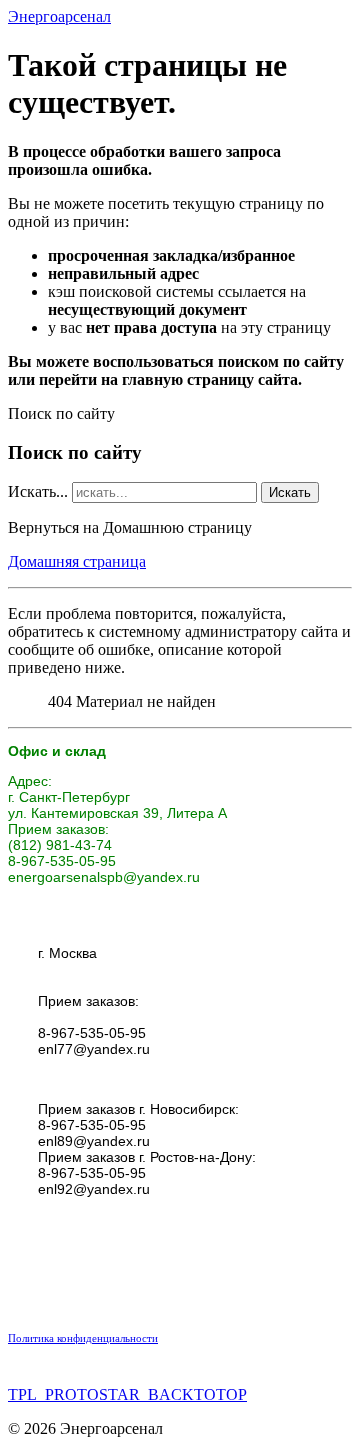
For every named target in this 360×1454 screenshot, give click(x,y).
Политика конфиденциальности (83, 1338)
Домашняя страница (77, 561)
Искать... (38, 491)
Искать (290, 492)
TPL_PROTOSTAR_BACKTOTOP (127, 1394)
